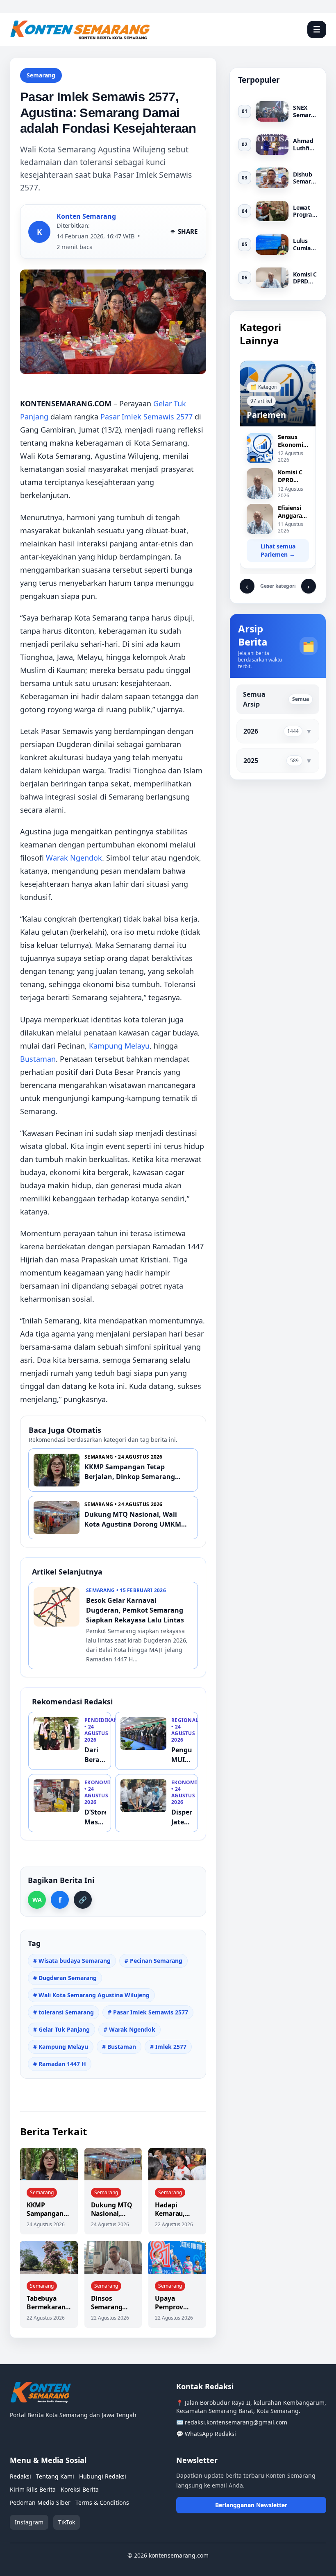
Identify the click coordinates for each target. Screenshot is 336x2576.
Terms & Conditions (102, 2502)
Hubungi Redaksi (103, 2476)
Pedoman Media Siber (40, 2502)
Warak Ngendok (74, 858)
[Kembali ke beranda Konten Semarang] (153, 29)
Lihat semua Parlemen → (278, 550)
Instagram (29, 2522)
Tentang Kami (55, 2476)
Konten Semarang (86, 216)
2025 (251, 761)
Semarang (41, 75)
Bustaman (38, 1059)
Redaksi (20, 2476)
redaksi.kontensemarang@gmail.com (236, 2422)
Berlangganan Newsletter (251, 2505)
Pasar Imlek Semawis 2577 (146, 417)
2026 (251, 731)
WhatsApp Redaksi (210, 2434)
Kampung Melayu (119, 1046)
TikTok (67, 2522)
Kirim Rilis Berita (33, 2489)
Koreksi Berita (80, 2489)
